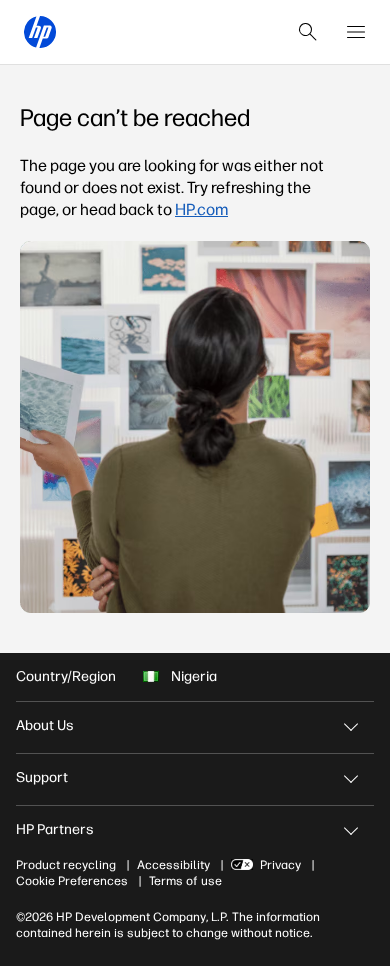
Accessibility (173, 865)
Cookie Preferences (72, 881)
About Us (45, 725)
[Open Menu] (356, 32)
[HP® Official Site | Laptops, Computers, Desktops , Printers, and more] (40, 32)
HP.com (201, 209)
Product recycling (66, 865)
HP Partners (55, 829)
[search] (308, 32)
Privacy (280, 865)
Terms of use (185, 881)
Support (42, 777)
